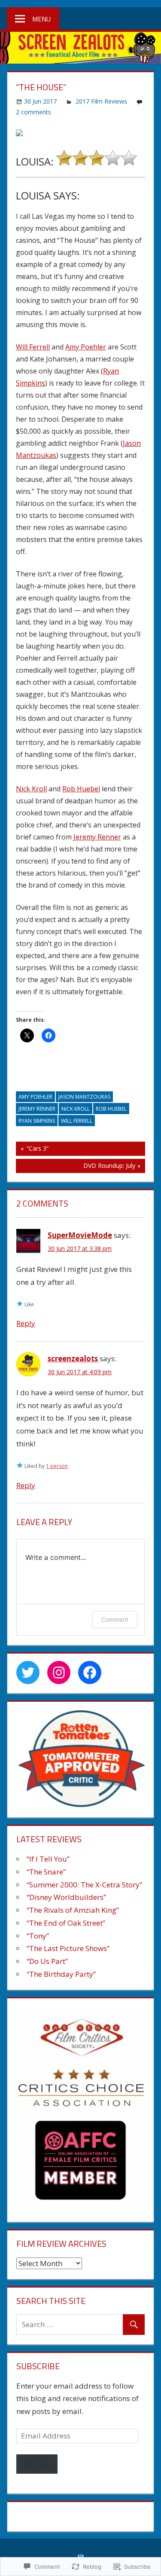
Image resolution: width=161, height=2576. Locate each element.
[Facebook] (90, 1672)
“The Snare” (46, 1872)
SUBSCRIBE (38, 2366)
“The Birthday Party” (61, 1974)
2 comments (33, 112)
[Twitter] (28, 1672)
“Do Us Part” (47, 1961)
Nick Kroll (31, 789)
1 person (57, 1466)
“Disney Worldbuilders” (66, 1897)
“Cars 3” (32, 1150)
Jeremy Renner (97, 837)
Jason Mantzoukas (84, 1097)
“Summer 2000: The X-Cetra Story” (84, 1885)
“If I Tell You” (48, 1859)
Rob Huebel (81, 789)
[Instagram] (59, 1672)
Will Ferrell (33, 347)
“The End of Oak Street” (66, 1923)
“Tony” (38, 1936)
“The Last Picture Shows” (68, 1948)
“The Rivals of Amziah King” (73, 1910)
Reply (26, 1323)
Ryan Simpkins (37, 1121)
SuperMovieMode (80, 1235)
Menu (41, 19)
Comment (115, 1619)
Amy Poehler (86, 347)
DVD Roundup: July (76, 1167)
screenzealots (73, 1358)
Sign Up (37, 2464)
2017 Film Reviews (101, 101)
